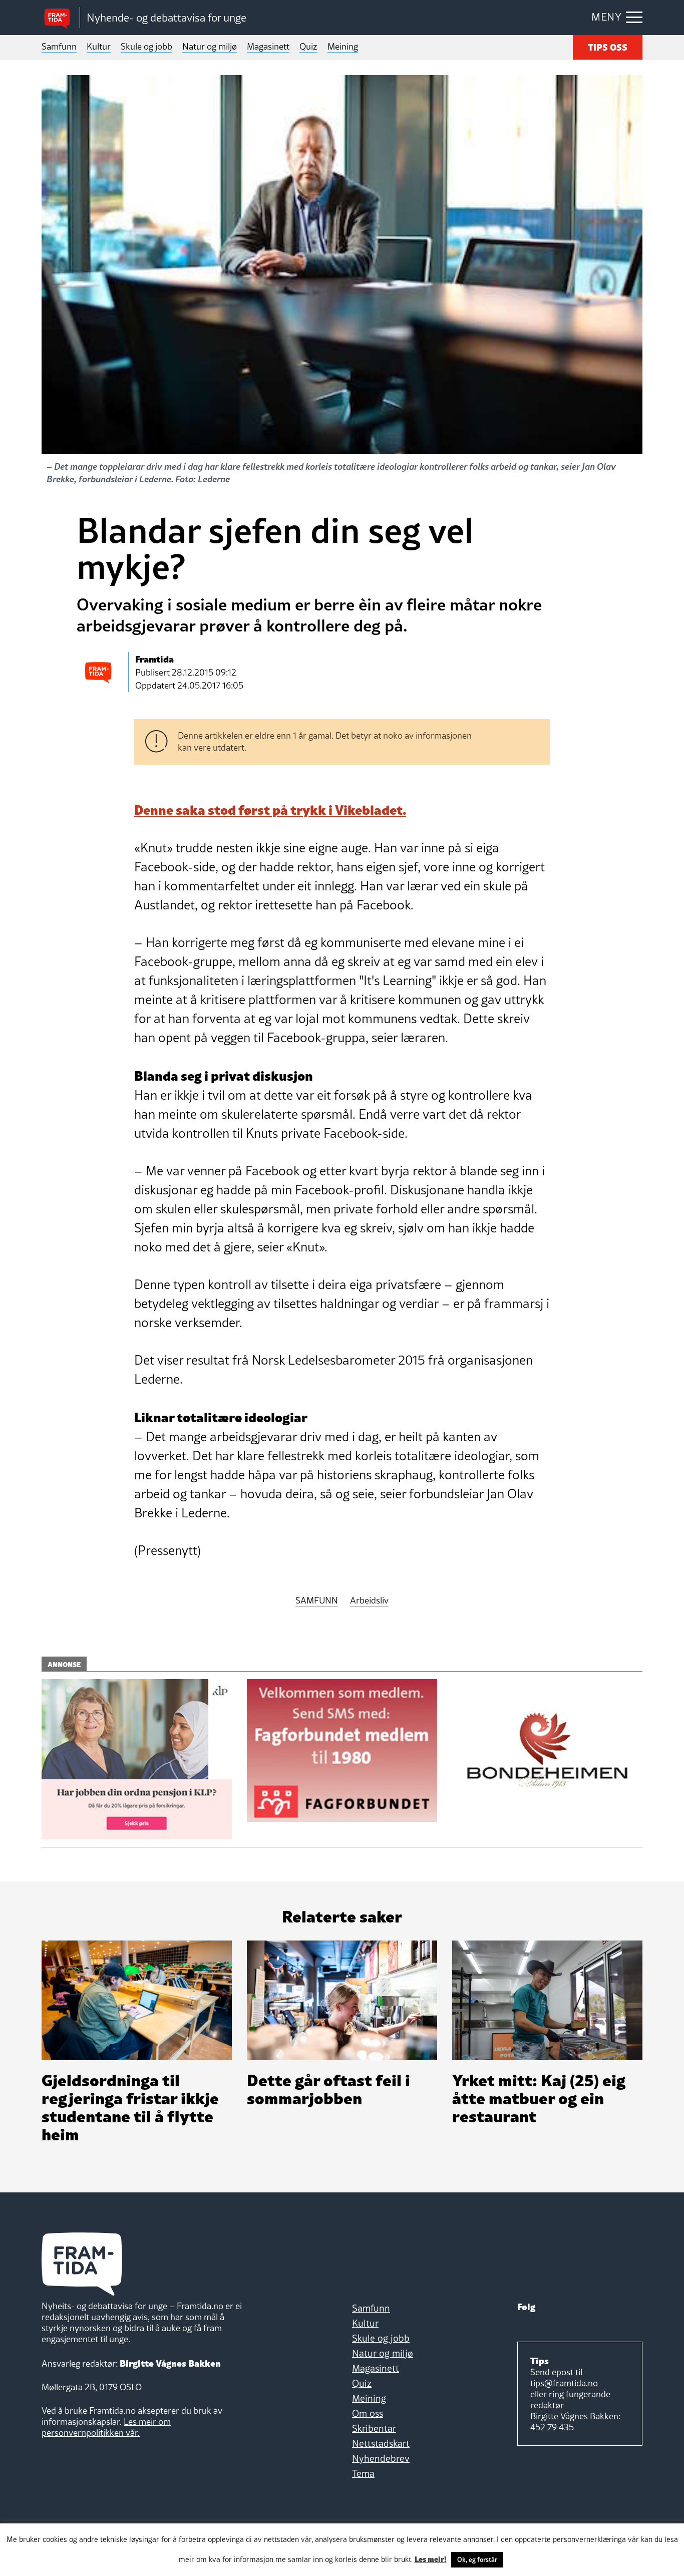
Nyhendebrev (381, 2458)
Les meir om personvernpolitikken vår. (106, 2427)
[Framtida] (61, 18)
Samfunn (59, 46)
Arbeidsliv (369, 1601)
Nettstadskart (381, 2443)
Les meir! (431, 2558)
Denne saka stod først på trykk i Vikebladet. (270, 809)
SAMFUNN (317, 1601)
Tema (363, 2473)
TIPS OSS (608, 46)
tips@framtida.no (564, 2383)
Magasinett (268, 46)
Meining (343, 46)
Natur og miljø (210, 46)
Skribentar (374, 2428)
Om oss (368, 2413)
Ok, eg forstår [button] (477, 2559)
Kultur (99, 46)
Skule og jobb (146, 46)
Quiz (308, 46)
